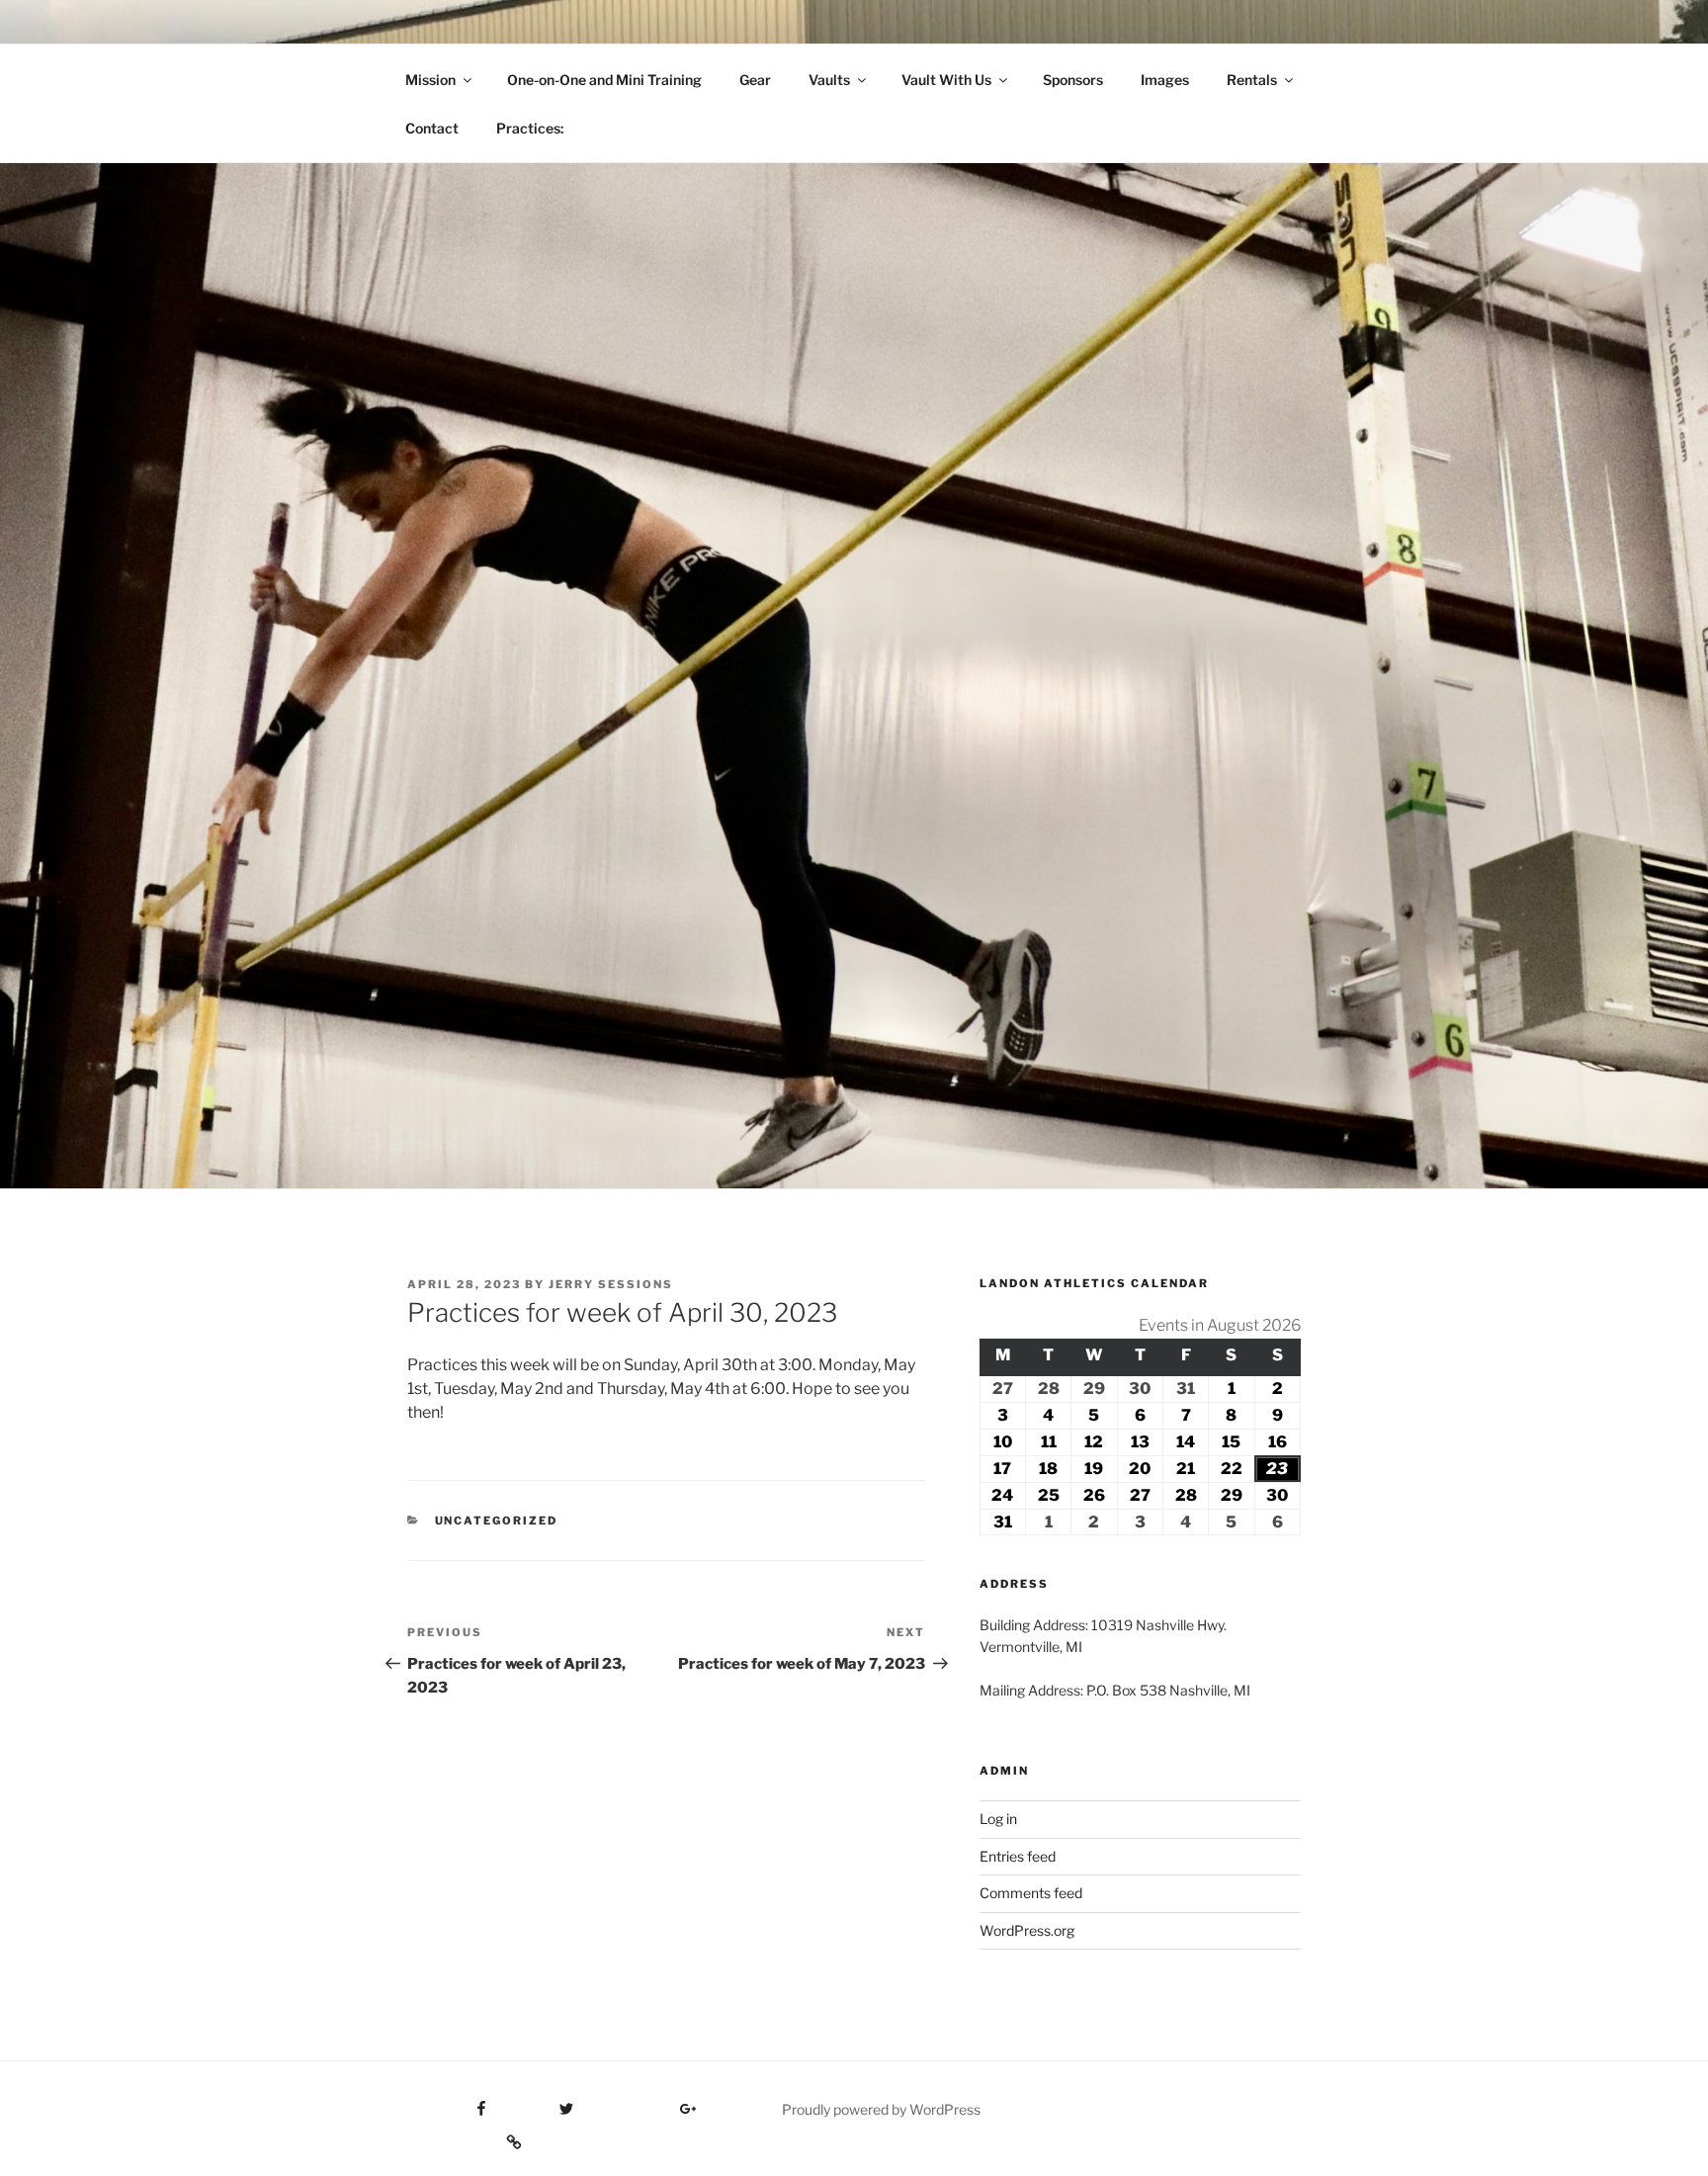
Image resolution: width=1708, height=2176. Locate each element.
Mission (430, 80)
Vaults (829, 80)
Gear (755, 80)
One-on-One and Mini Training (604, 80)
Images (1165, 80)
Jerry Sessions (611, 1284)
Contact (432, 128)
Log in (998, 1819)
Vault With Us (946, 80)
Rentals (1252, 80)
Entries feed (1018, 1856)
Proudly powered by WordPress (881, 2109)
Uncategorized (497, 1521)
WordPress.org (1027, 1930)
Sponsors (1073, 80)
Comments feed (1031, 1893)
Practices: (530, 128)
